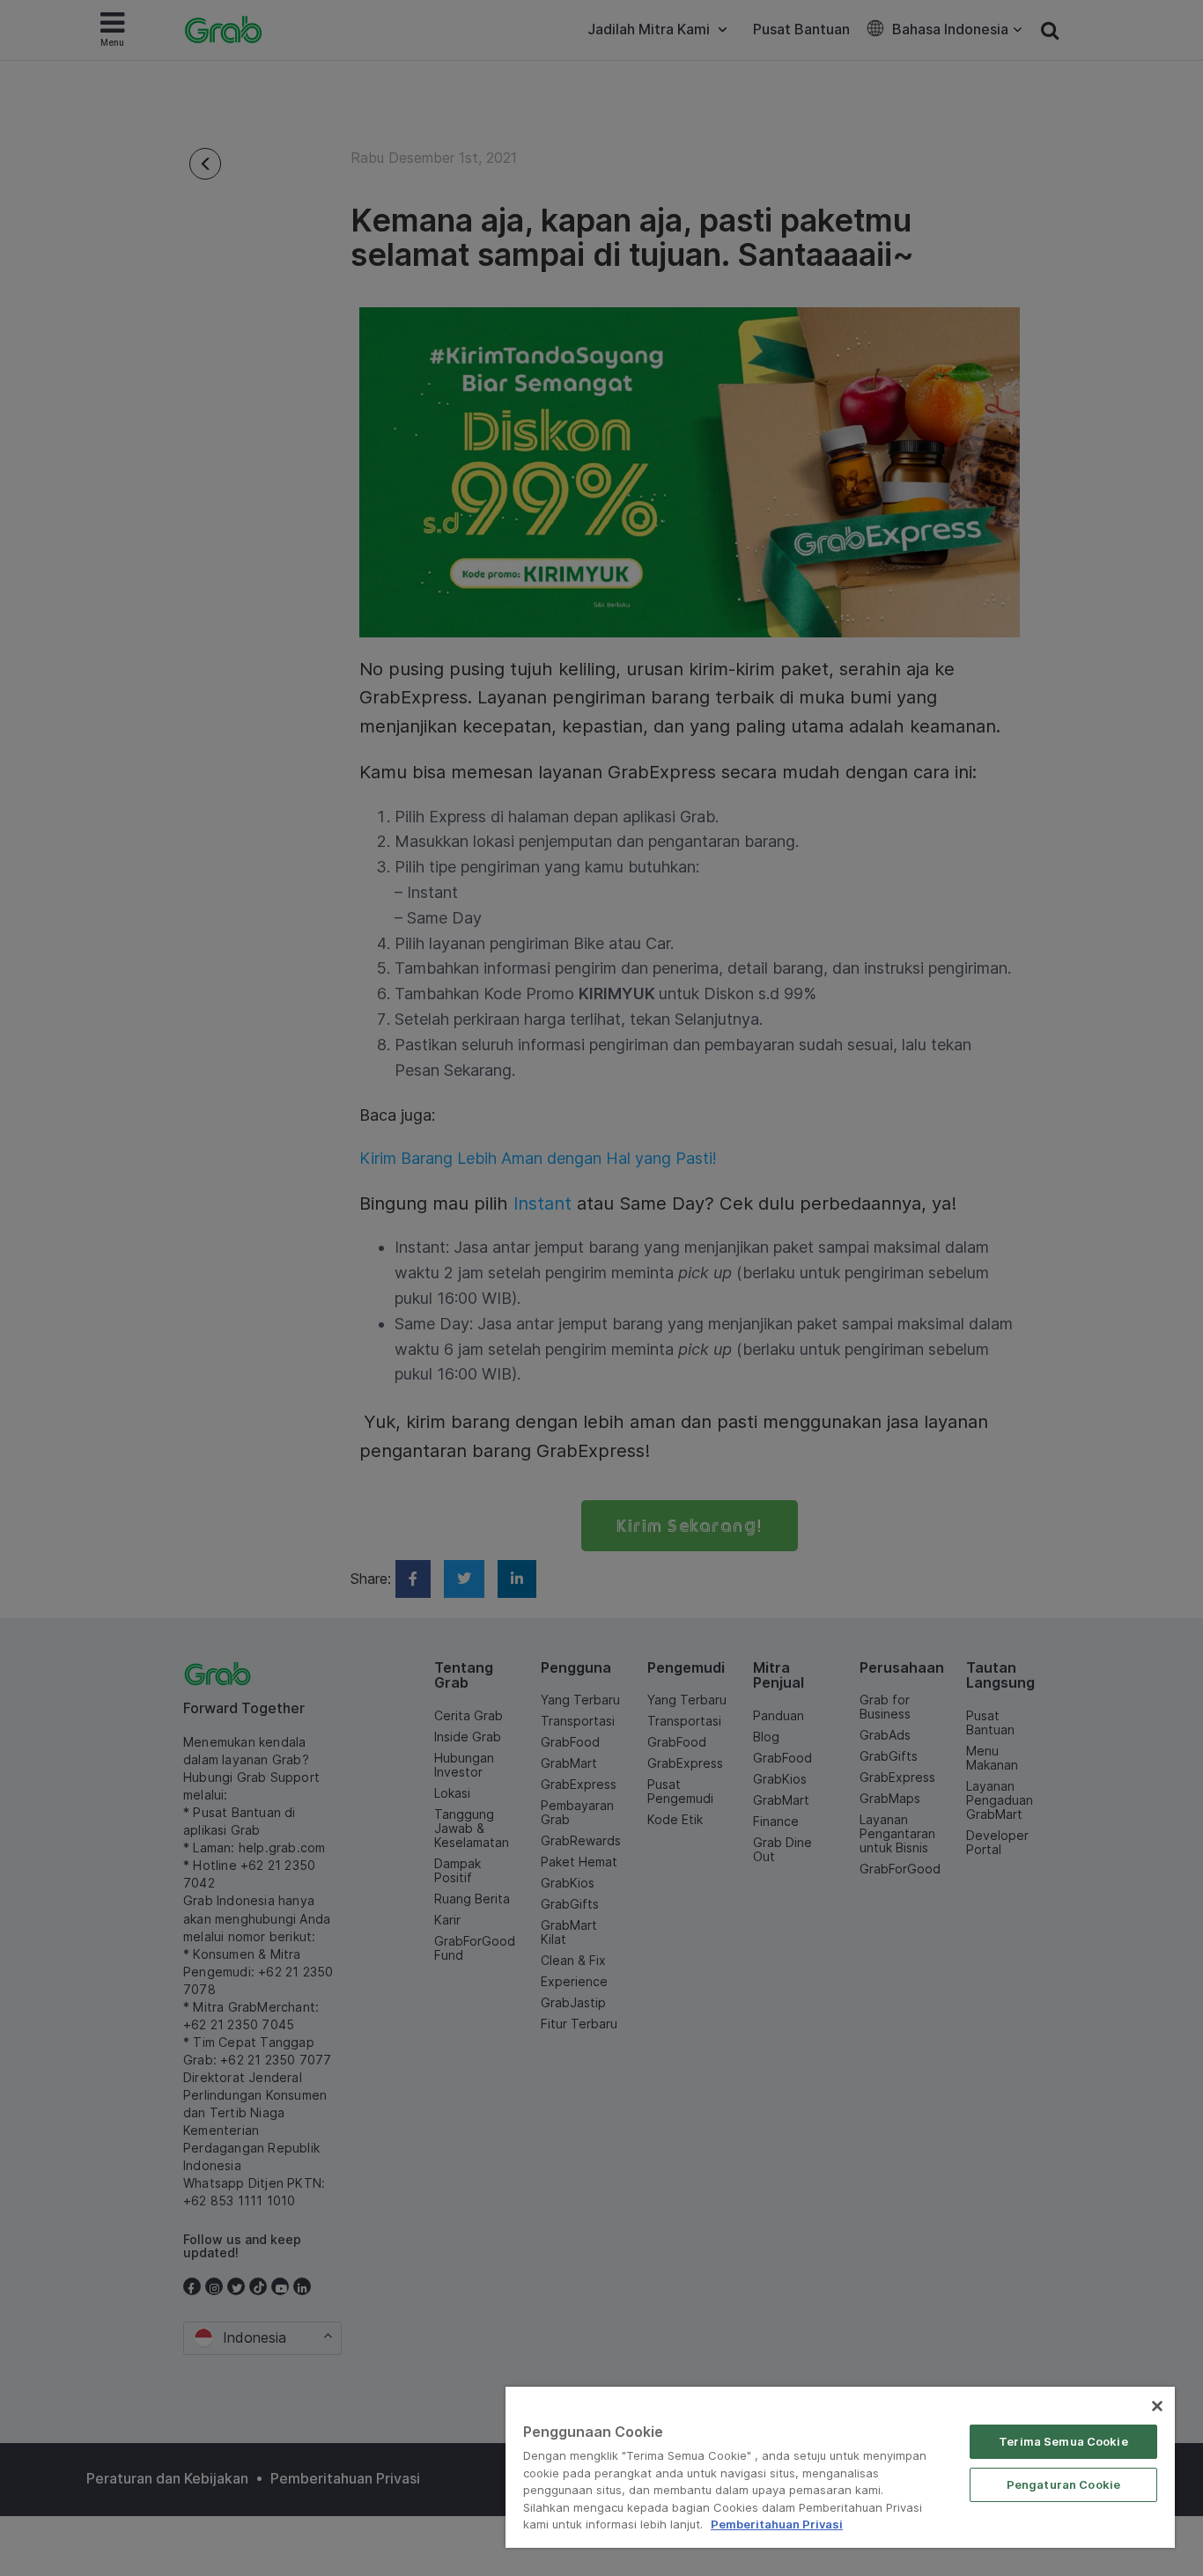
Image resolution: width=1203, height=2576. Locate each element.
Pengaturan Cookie (1063, 2484)
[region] (840, 2467)
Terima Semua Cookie (1063, 2441)
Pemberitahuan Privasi (777, 2524)
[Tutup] (1157, 2406)
